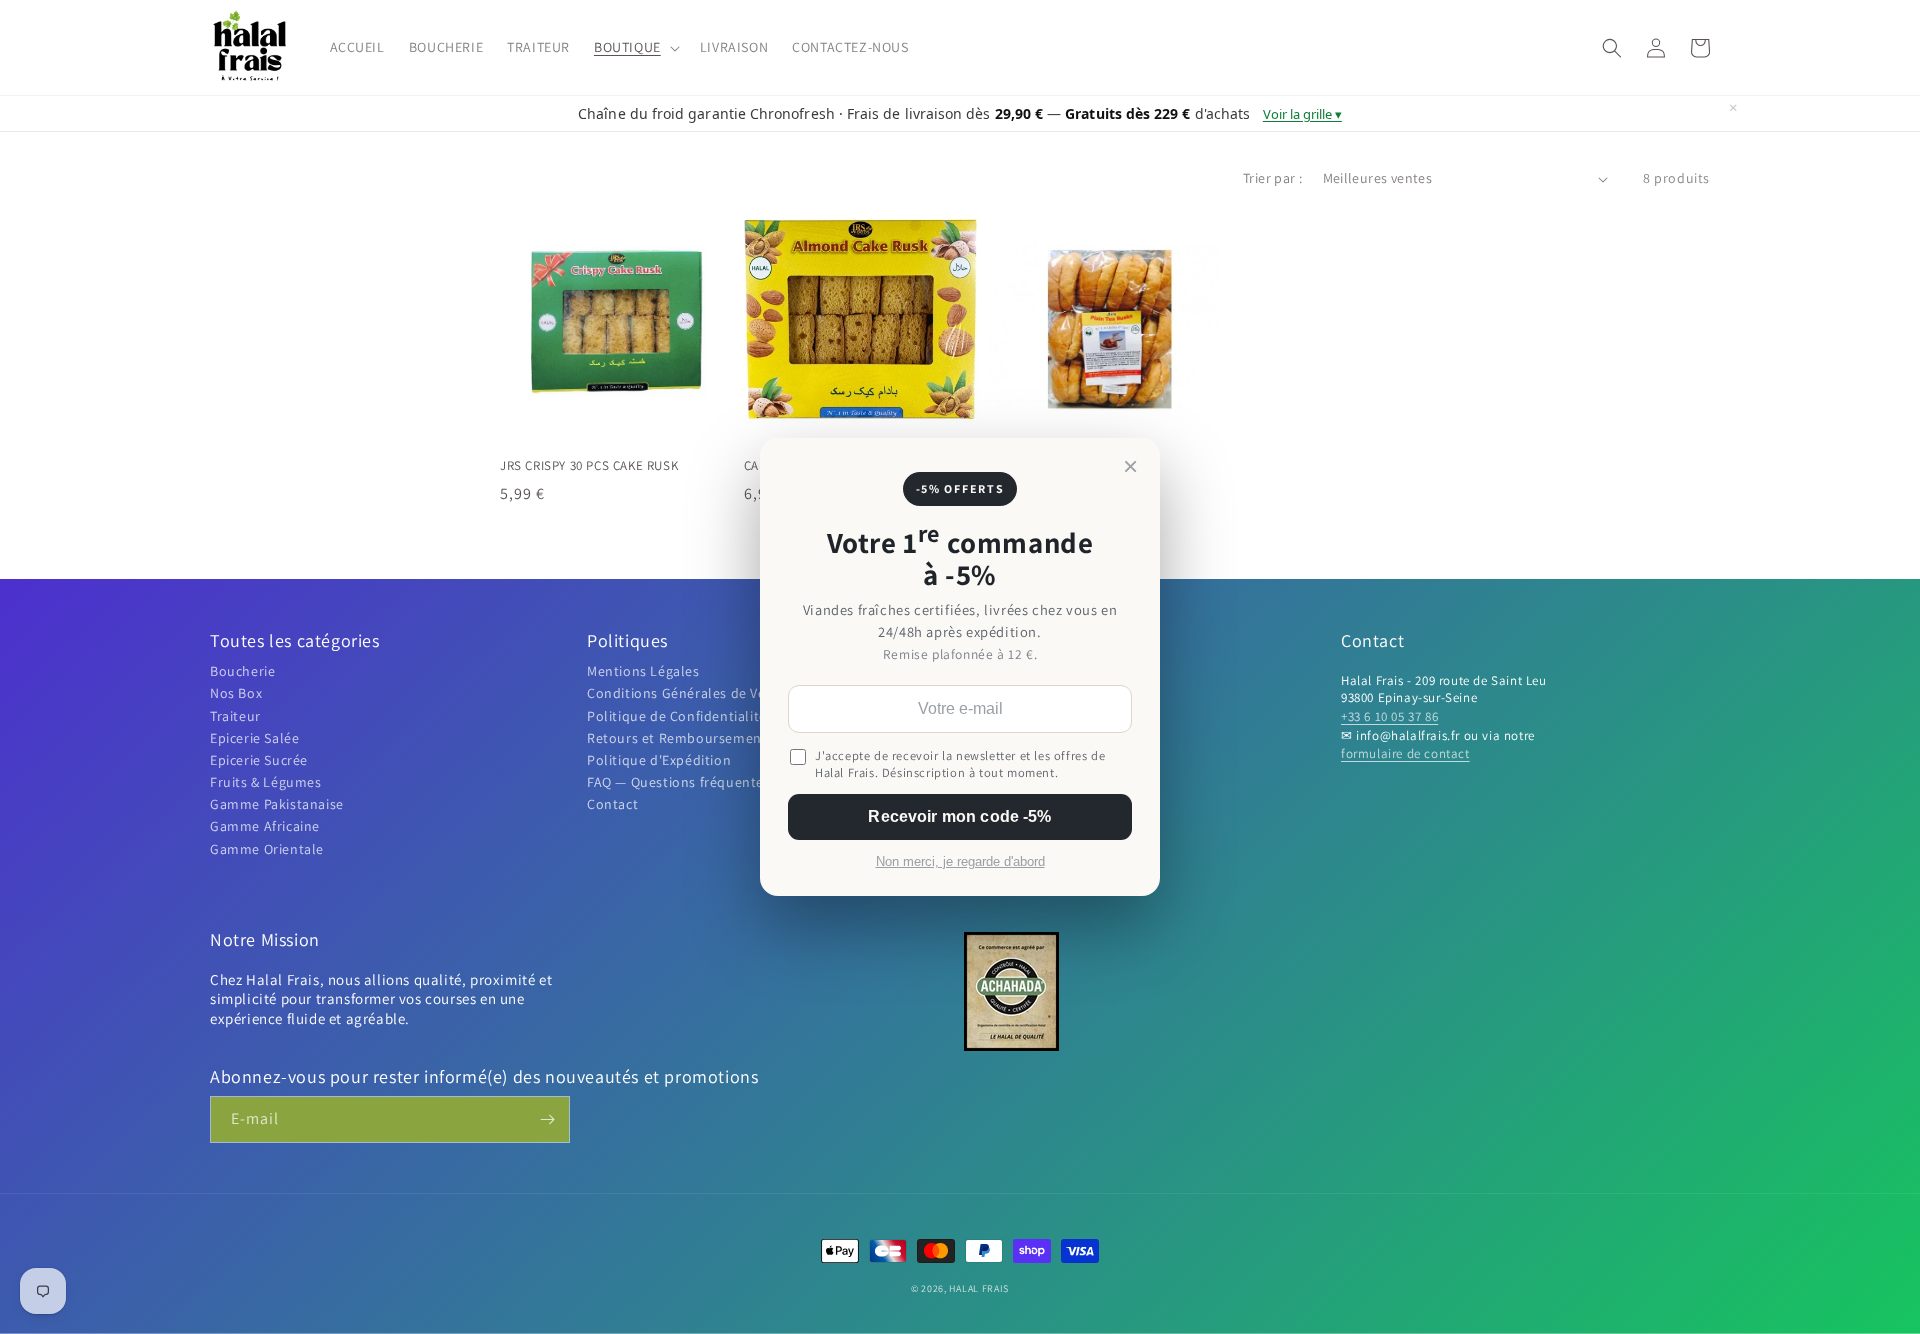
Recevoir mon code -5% (959, 816)
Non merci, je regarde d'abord (960, 862)
